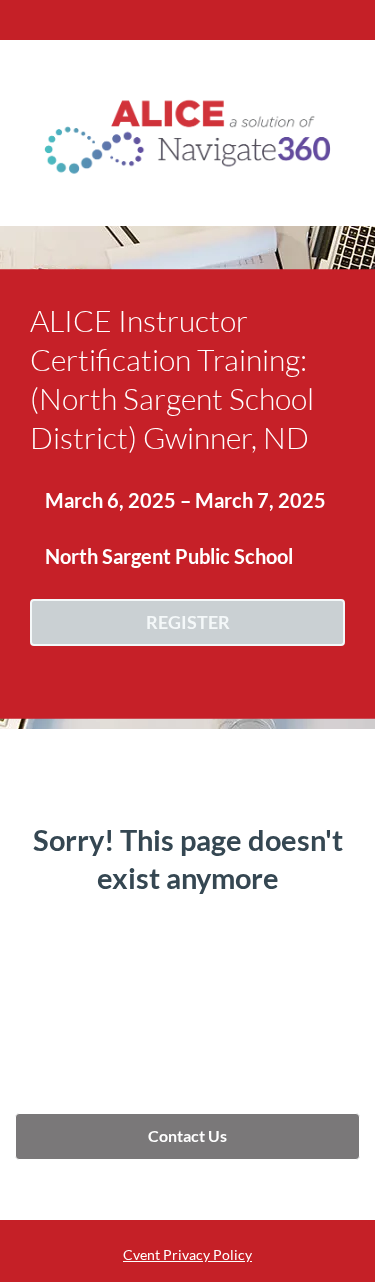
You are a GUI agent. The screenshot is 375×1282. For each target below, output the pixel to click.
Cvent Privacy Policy (187, 1254)
